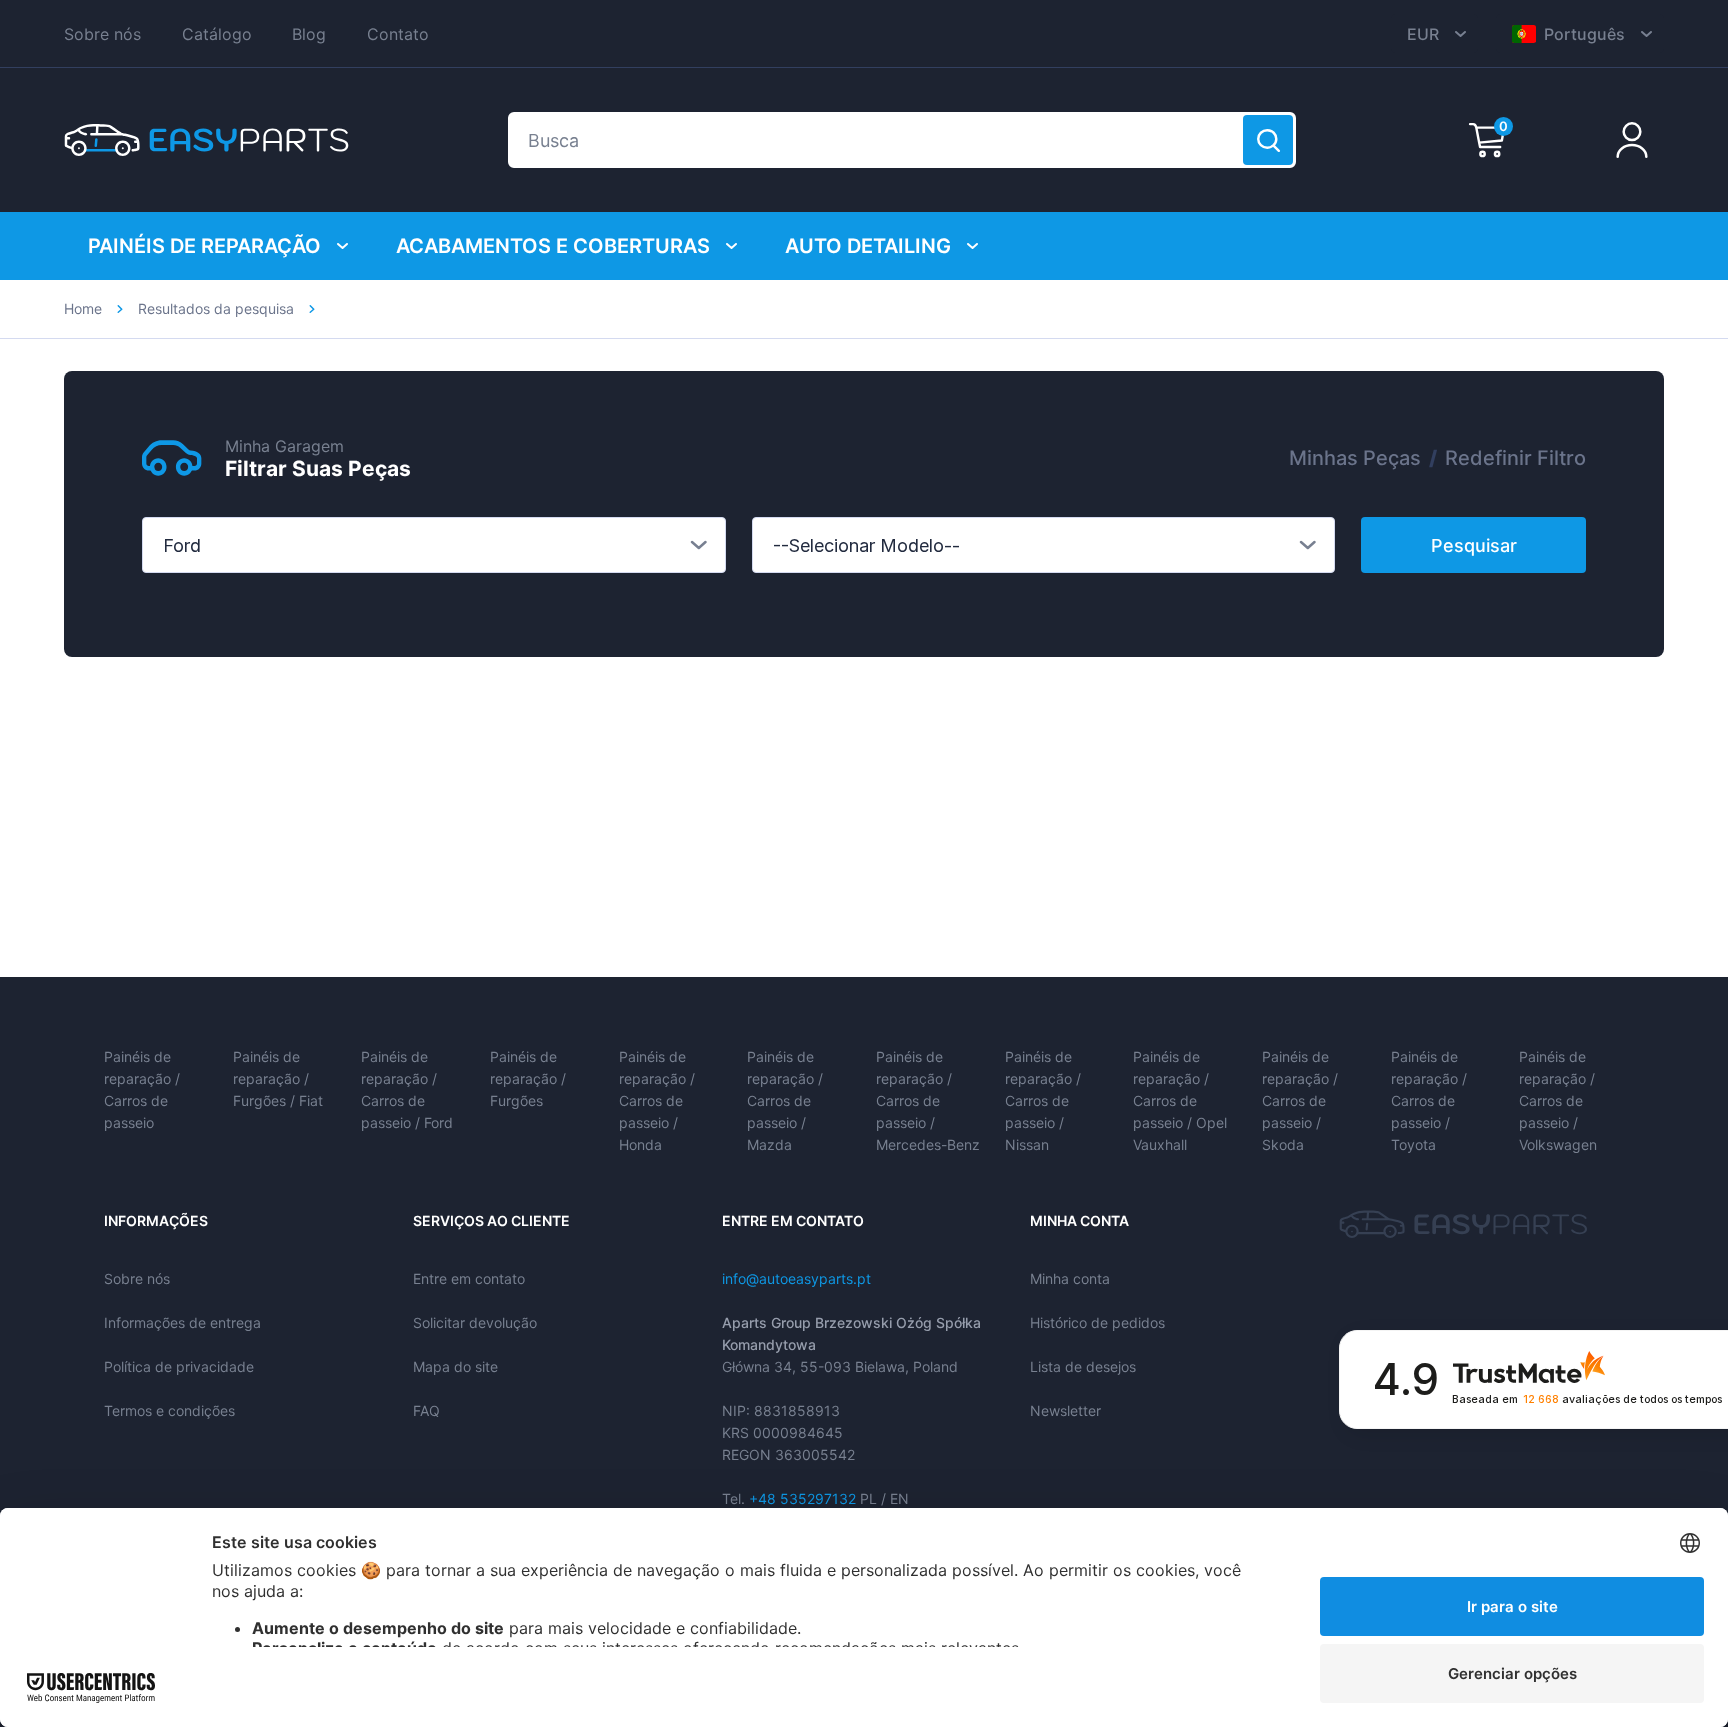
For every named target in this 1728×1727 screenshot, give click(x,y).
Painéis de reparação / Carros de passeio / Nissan (1043, 1100)
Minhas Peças (1355, 458)
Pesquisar (1474, 545)
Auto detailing (868, 246)
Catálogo (217, 34)
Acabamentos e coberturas (553, 246)
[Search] (1268, 140)
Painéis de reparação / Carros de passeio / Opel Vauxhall (1180, 1100)
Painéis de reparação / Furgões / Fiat (278, 1078)
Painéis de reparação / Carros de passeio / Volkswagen (1558, 1100)
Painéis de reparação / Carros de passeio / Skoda (1300, 1100)
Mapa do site (455, 1366)
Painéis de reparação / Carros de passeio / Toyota (1429, 1100)
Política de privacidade (179, 1366)
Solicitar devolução (475, 1322)
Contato (398, 34)
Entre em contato (469, 1278)
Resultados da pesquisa (216, 308)
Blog (309, 34)
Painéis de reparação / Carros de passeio (142, 1089)
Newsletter (1065, 1410)
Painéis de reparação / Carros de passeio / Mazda (785, 1100)
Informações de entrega (182, 1322)
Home (83, 308)
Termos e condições (169, 1410)
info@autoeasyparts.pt (796, 1278)
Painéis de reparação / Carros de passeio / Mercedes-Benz (928, 1100)
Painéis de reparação (204, 246)
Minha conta (1070, 1278)
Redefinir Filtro (1515, 458)
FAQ (426, 1410)
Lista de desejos (1083, 1366)
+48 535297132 (802, 1498)
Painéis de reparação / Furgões (528, 1078)
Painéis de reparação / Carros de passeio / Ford (407, 1089)
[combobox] (434, 545)
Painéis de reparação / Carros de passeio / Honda (657, 1100)
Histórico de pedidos (1097, 1322)
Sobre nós (102, 34)
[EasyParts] (206, 140)
